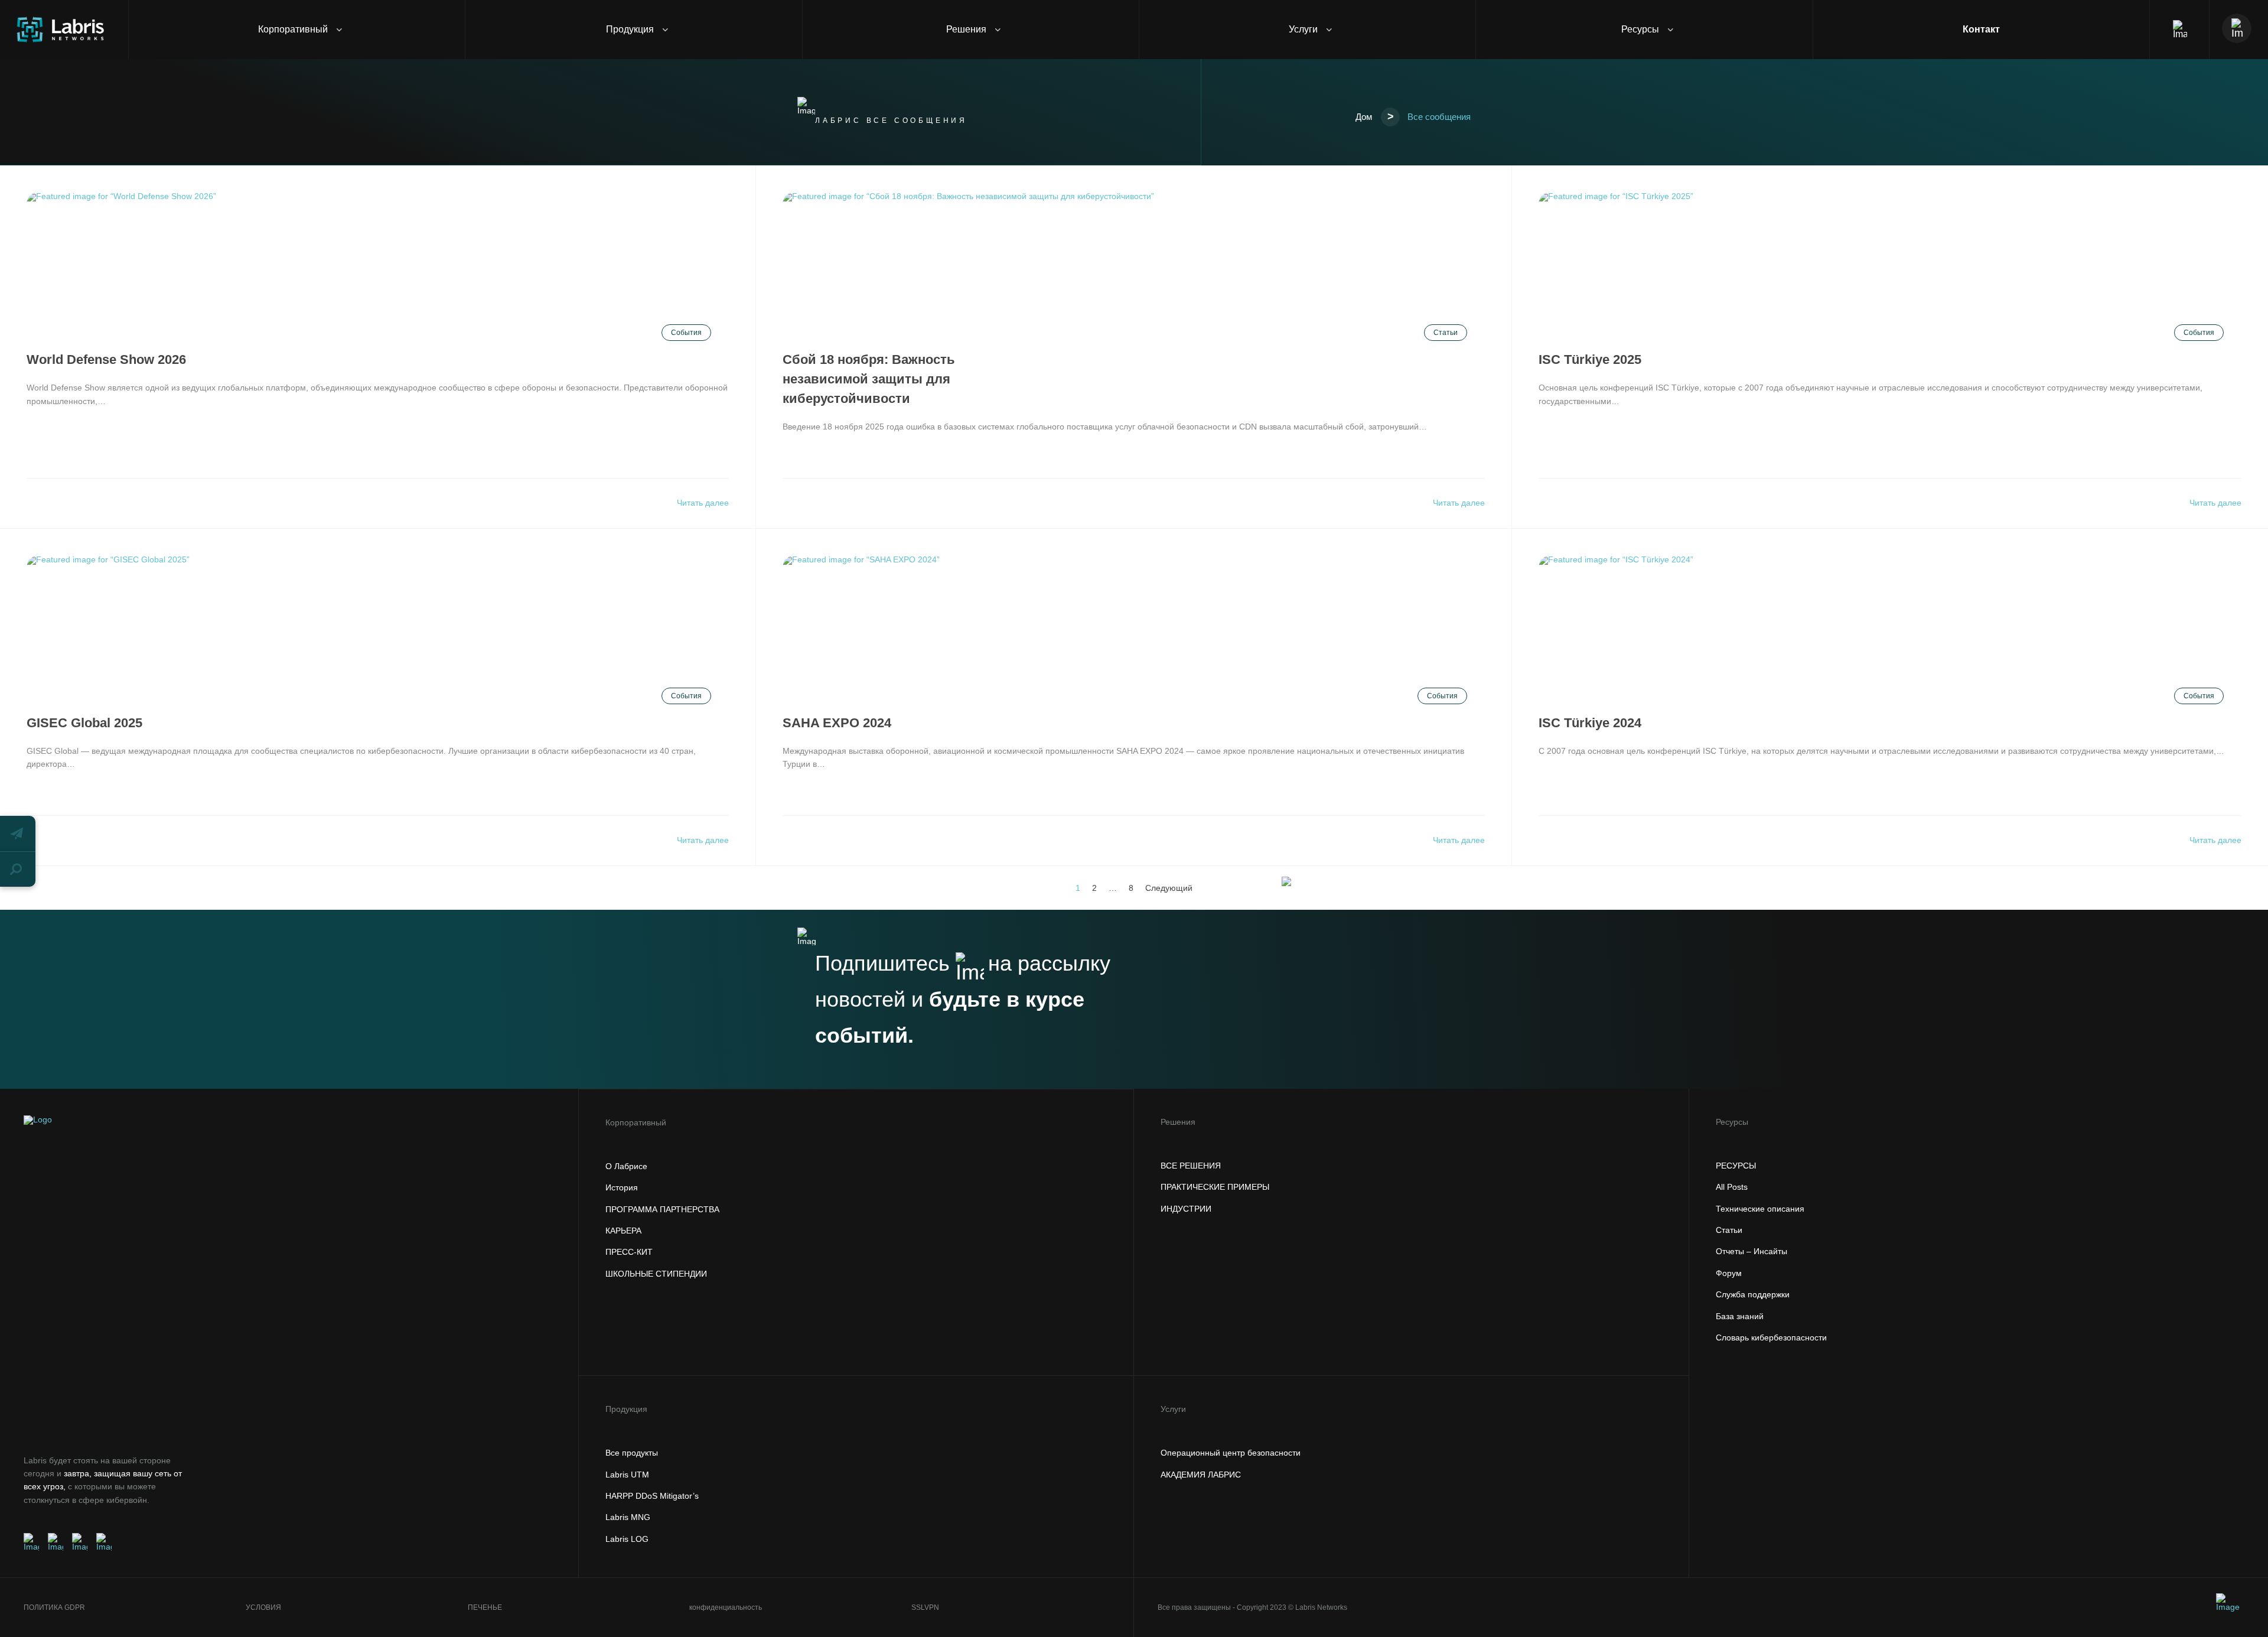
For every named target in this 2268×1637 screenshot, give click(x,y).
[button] (18, 834)
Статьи (1446, 333)
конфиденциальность (726, 1607)
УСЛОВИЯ (263, 1607)
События (686, 333)
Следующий (1169, 888)
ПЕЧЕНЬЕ (485, 1607)
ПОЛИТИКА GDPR (54, 1607)
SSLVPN (925, 1607)
